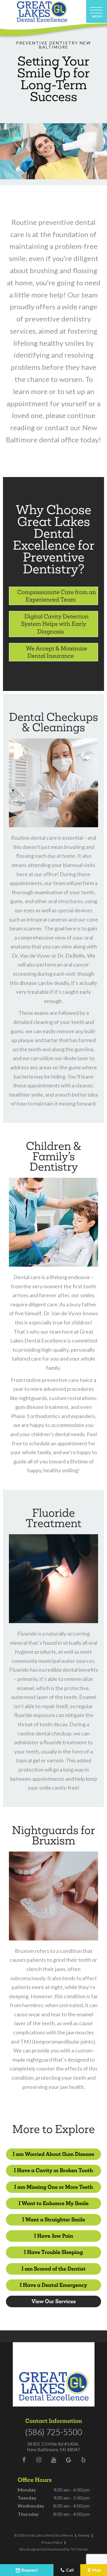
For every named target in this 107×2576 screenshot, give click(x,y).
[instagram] (39, 2460)
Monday (27, 2490)
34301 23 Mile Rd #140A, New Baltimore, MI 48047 (53, 2447)
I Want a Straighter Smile (54, 2220)
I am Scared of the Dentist (54, 2269)
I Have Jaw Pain (54, 2236)
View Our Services (54, 2301)
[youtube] (53, 2460)
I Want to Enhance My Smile (54, 2203)
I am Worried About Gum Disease (53, 2154)
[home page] (42, 12)
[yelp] (83, 2460)
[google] (68, 2460)
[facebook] (24, 2460)
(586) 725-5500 (53, 2432)
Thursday (28, 2514)
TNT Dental (79, 2549)
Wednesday (31, 2506)
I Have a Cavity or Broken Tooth (53, 2170)
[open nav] (97, 11)
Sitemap (84, 2535)
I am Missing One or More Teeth (54, 2187)
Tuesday (27, 2498)
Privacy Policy (52, 2542)
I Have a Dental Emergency (53, 2285)
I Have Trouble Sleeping (53, 2252)
